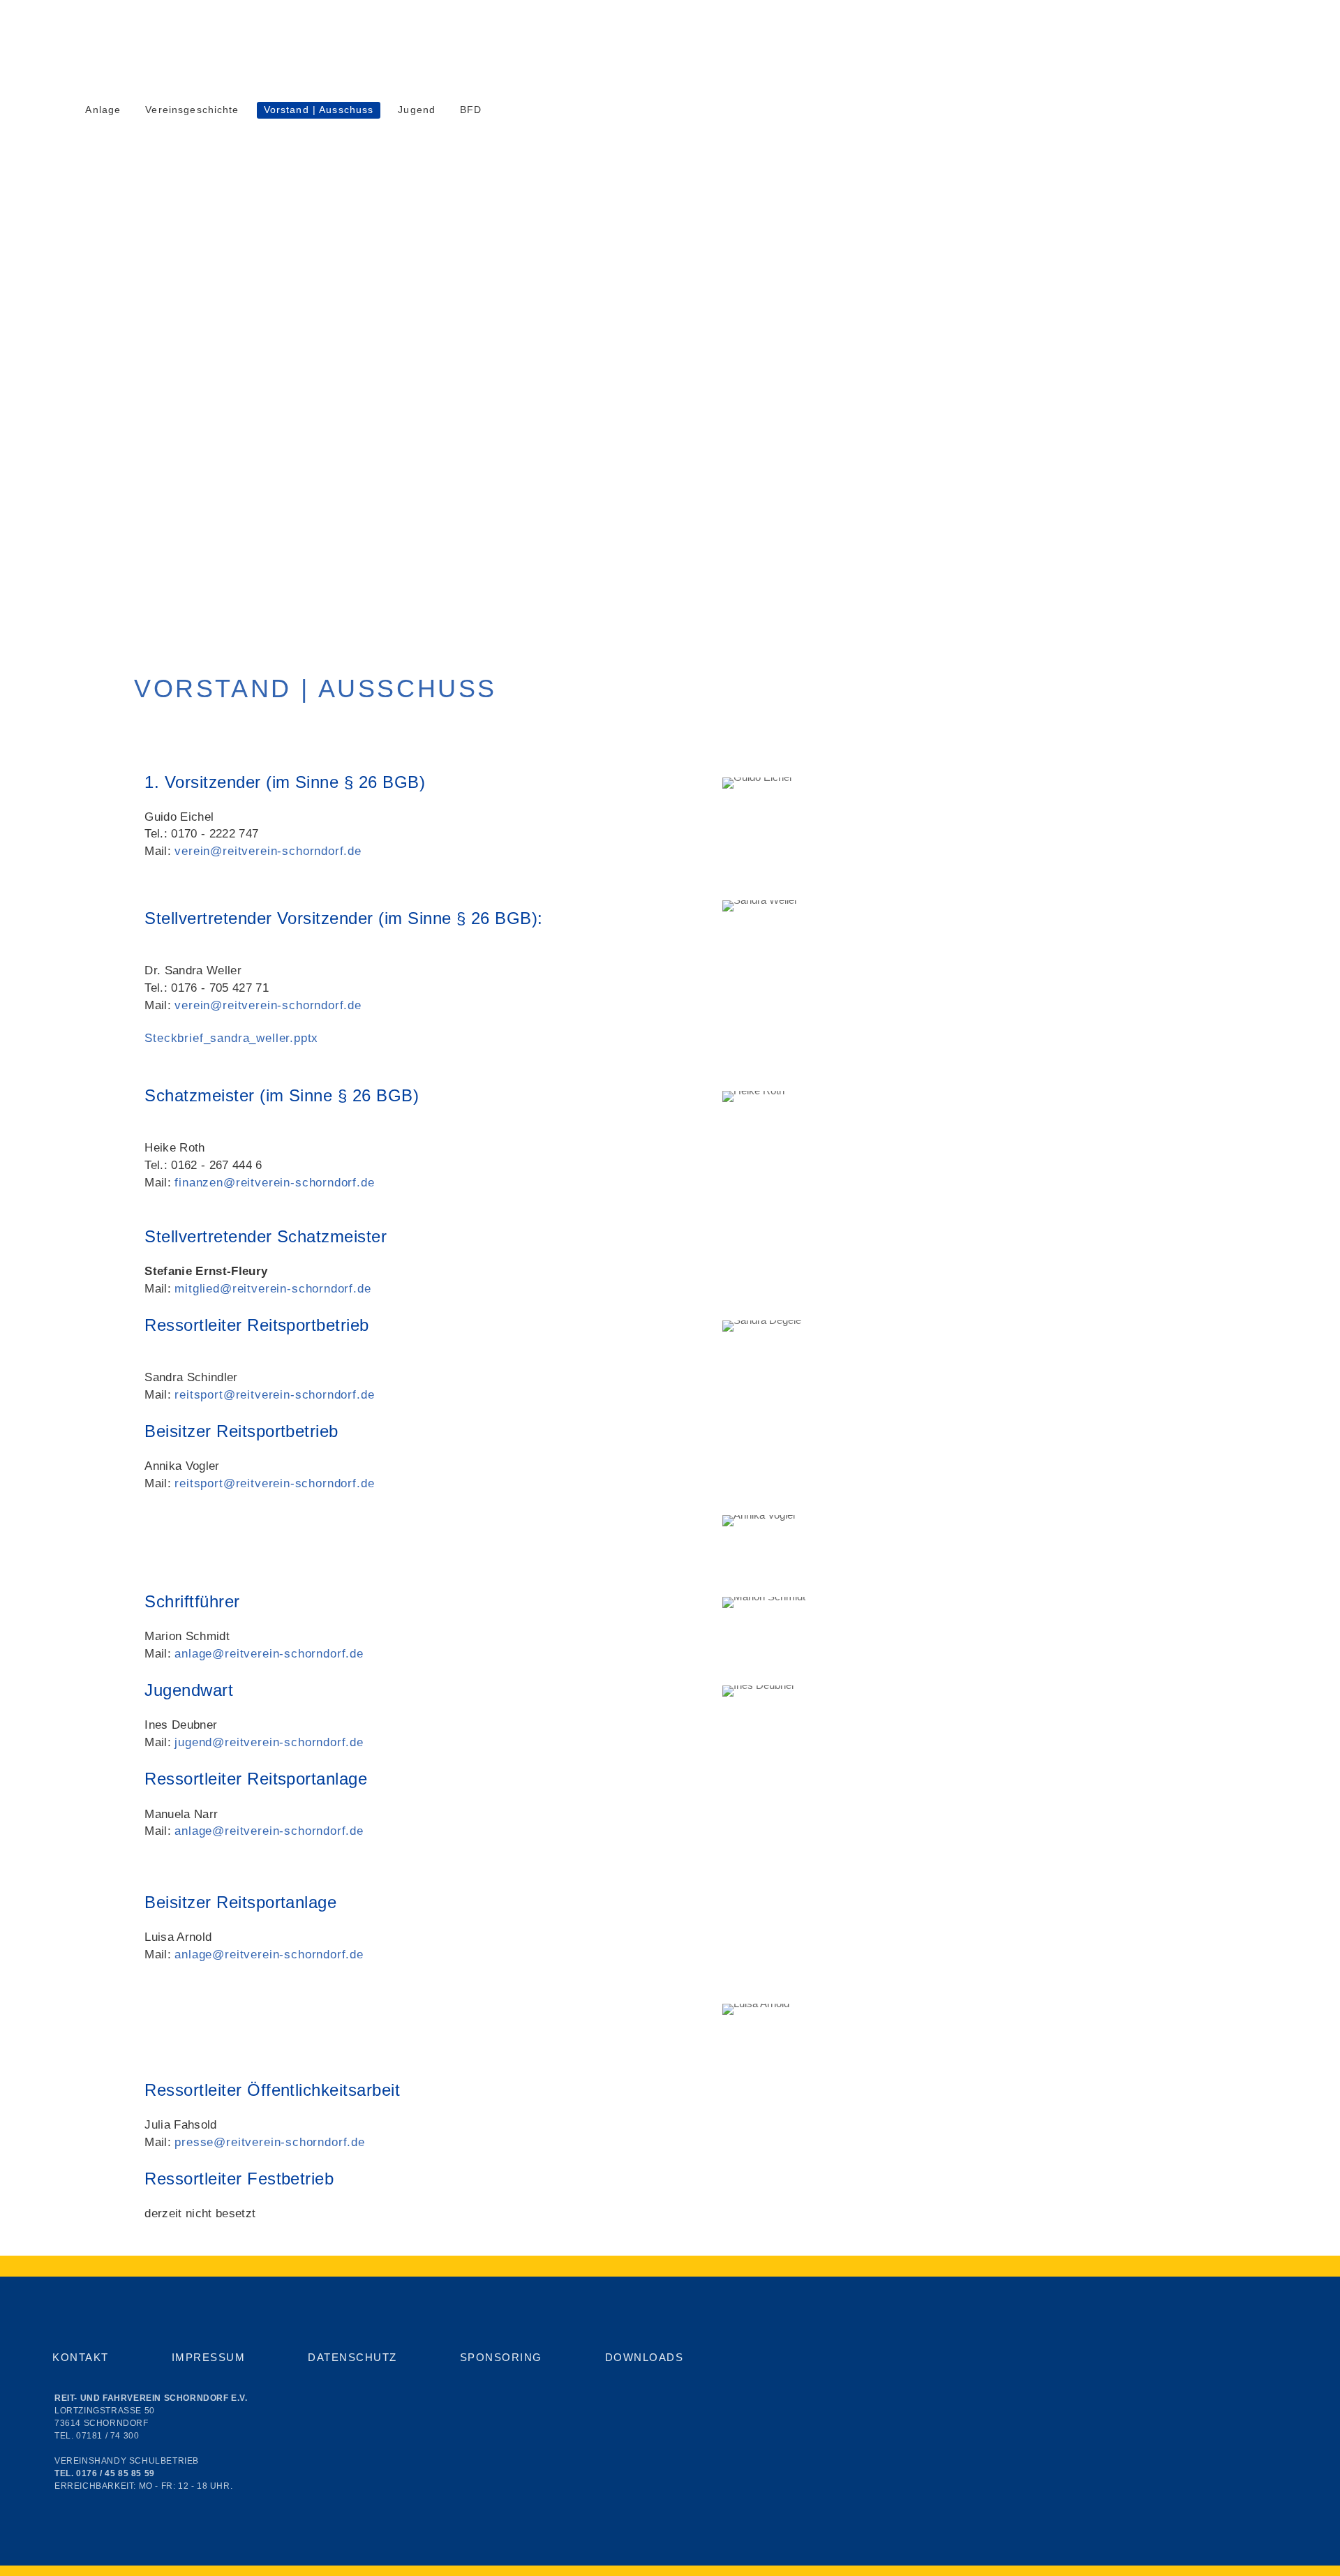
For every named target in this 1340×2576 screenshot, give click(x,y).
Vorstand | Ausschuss (319, 110)
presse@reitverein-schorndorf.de (270, 2142)
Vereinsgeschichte (192, 110)
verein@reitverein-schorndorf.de (268, 851)
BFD (471, 110)
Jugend (417, 110)
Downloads (645, 2357)
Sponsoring (501, 2357)
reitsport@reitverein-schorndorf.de (274, 1394)
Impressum (209, 2357)
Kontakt (81, 2357)
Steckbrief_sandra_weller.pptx (231, 1038)
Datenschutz (352, 2357)
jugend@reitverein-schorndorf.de (269, 1742)
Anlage (103, 110)
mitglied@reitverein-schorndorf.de (273, 1288)
